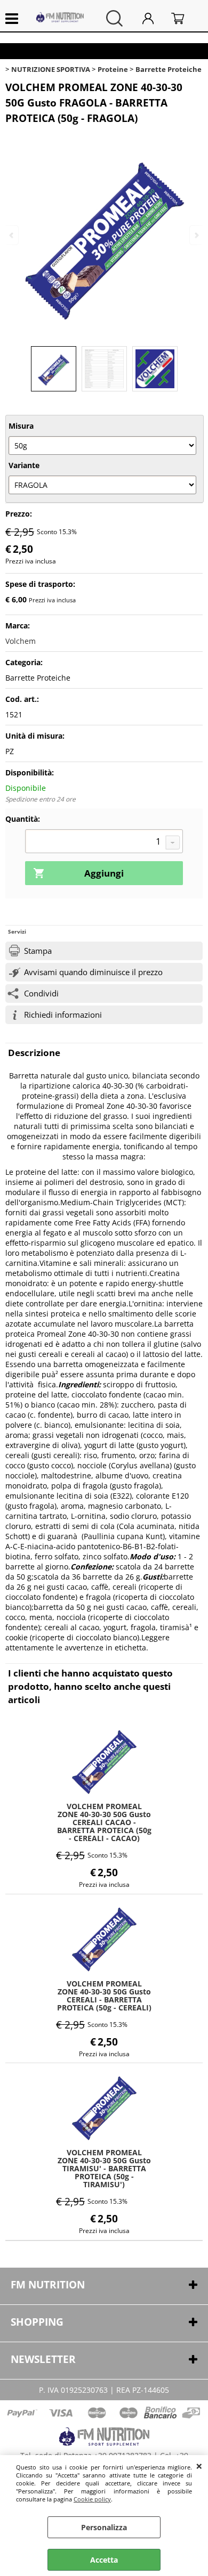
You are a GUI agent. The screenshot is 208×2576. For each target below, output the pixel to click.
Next (196, 235)
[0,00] (184, 18)
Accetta (104, 2560)
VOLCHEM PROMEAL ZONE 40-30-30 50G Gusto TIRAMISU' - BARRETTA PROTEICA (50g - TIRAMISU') (104, 2168)
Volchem (21, 641)
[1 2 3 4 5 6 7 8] (104, 843)
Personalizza (104, 2527)
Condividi (41, 993)
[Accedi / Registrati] (154, 18)
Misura (21, 426)
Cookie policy (92, 2499)
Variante (24, 465)
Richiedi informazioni (63, 1015)
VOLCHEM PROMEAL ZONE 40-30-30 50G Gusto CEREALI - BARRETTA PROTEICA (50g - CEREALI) (104, 1996)
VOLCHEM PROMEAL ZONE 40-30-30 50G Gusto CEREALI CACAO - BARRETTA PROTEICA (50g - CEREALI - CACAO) (104, 1822)
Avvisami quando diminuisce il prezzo (93, 972)
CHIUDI (199, 2466)
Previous (12, 235)
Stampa (38, 951)
